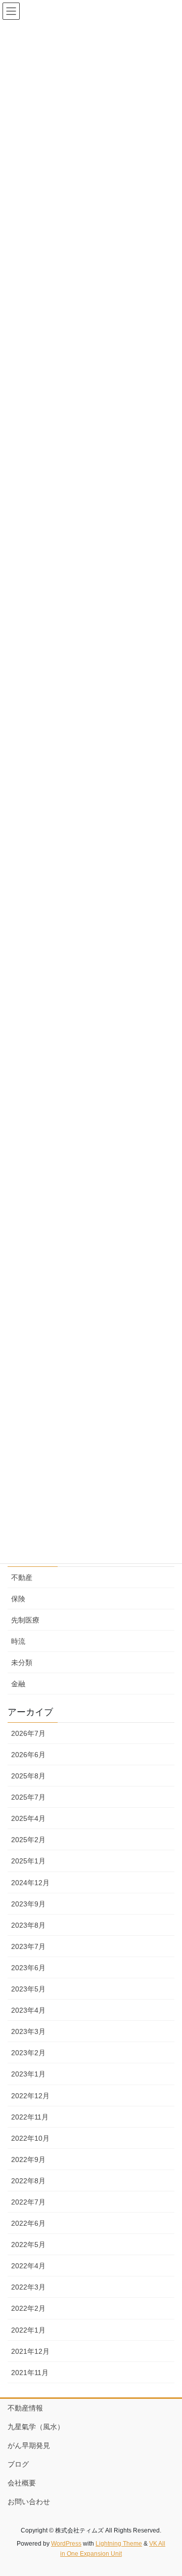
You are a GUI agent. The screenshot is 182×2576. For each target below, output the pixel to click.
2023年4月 (28, 2010)
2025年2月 (28, 1840)
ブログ (18, 2464)
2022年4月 (28, 2266)
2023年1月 (28, 2074)
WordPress (66, 2544)
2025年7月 (28, 1797)
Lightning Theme (119, 2544)
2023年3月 (28, 2031)
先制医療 (25, 1620)
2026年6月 (28, 1755)
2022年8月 (28, 2181)
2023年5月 (28, 1989)
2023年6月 (28, 1968)
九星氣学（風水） (36, 2427)
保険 (18, 1599)
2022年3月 (28, 2287)
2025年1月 (28, 1861)
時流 (18, 1641)
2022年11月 (30, 2117)
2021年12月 (30, 2351)
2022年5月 (28, 2245)
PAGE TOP (168, 2489)
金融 (18, 1684)
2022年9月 (28, 2159)
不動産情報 (25, 2408)
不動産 (22, 1577)
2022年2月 (28, 2308)
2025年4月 (28, 1818)
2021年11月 (30, 2373)
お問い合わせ (29, 2502)
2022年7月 (28, 2202)
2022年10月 (30, 2138)
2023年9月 (28, 1904)
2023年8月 (28, 1925)
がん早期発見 (29, 2445)
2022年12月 (30, 2096)
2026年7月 (28, 1733)
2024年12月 (30, 1883)
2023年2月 (28, 2053)
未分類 (22, 1663)
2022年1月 (28, 2330)
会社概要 (22, 2483)
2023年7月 (28, 1946)
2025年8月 (28, 1776)
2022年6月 (28, 2223)
